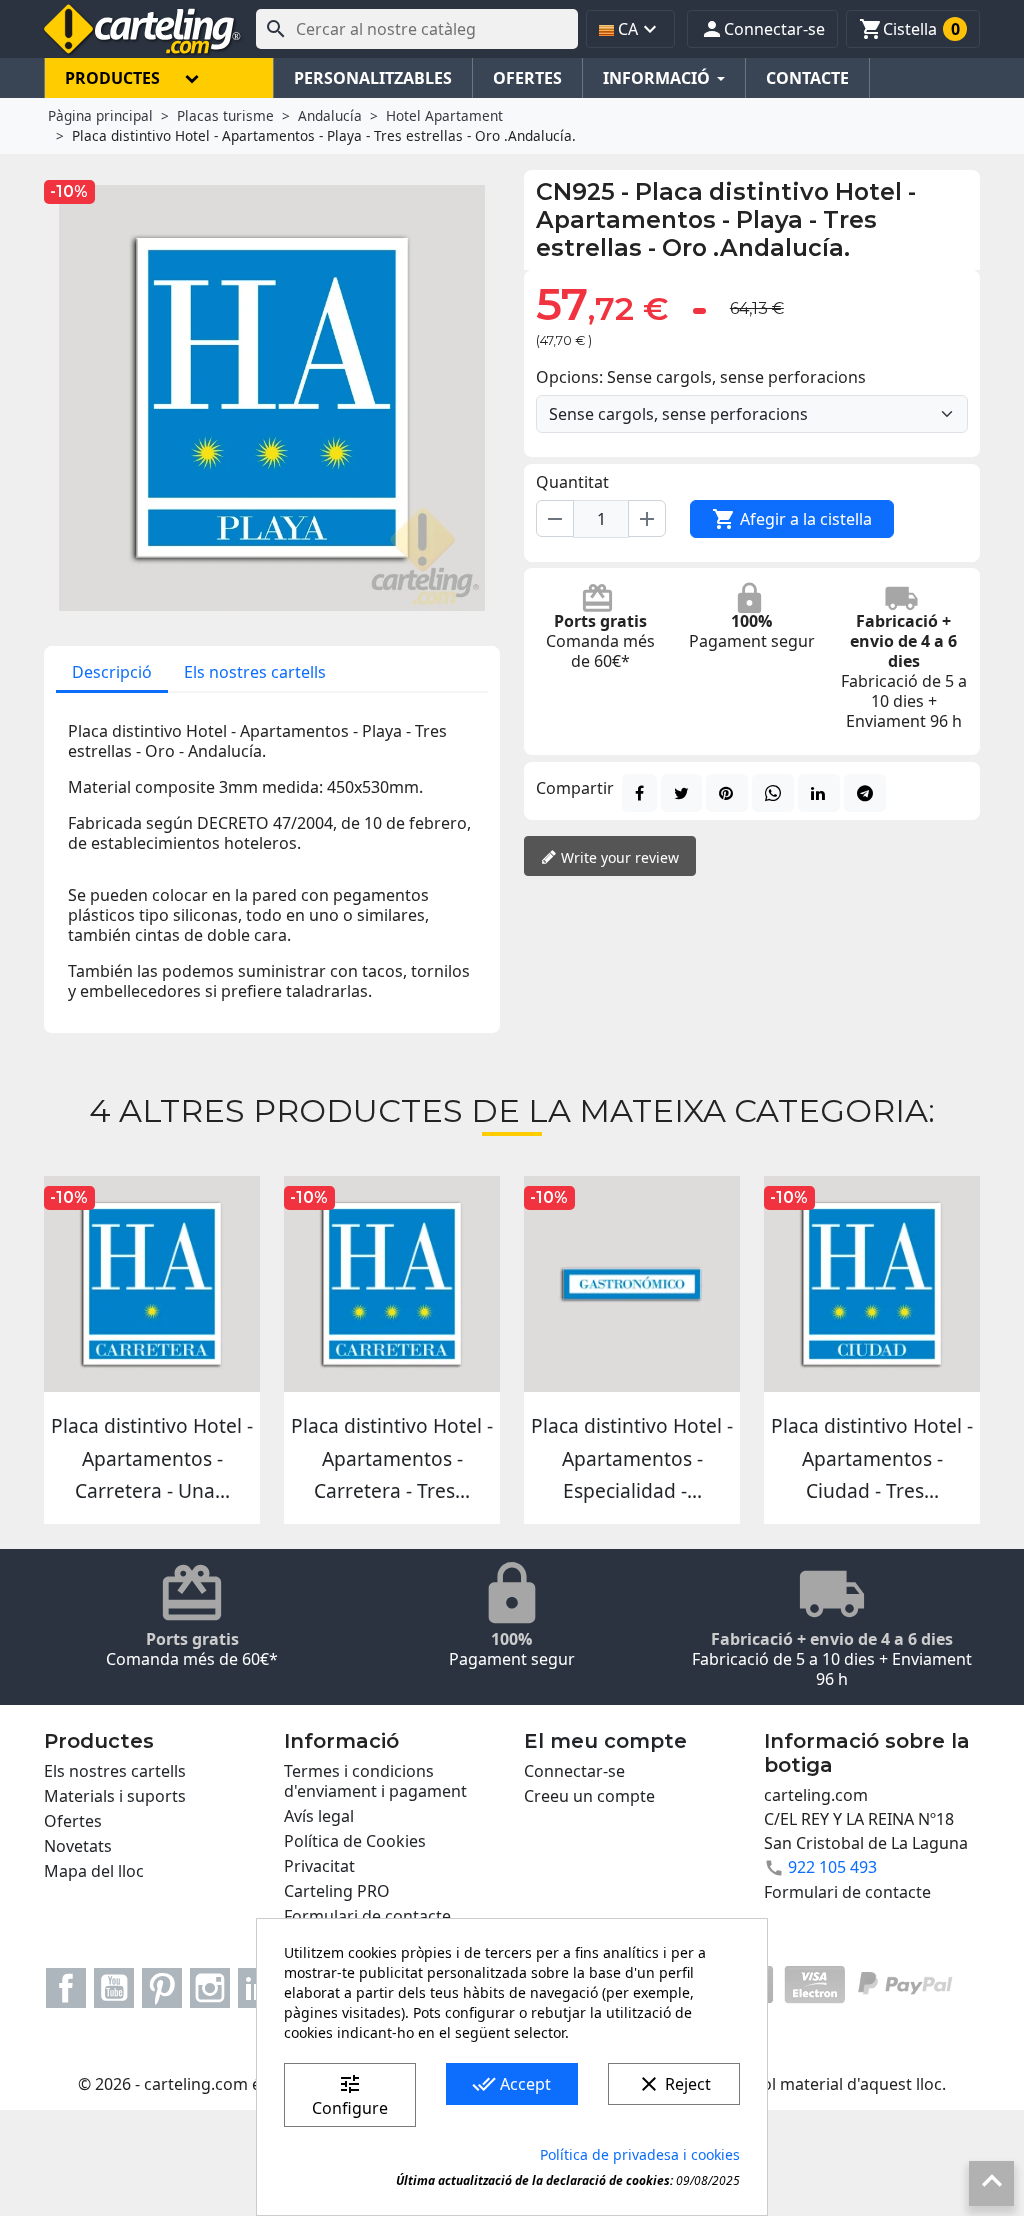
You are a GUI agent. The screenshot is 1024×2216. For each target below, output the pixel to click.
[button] (762, 29)
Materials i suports (115, 1796)
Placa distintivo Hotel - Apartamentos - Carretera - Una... (152, 1458)
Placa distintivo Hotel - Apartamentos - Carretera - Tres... (392, 1458)
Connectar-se (574, 1771)
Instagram (210, 1988)
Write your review (618, 857)
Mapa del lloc (94, 1871)
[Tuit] (681, 793)
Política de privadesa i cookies (640, 2154)
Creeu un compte (589, 1796)
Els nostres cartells (255, 672)
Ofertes (73, 1821)
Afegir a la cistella (792, 519)
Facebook (66, 1988)
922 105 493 (832, 1867)
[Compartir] (639, 793)
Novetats (78, 1846)
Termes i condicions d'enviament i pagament (375, 1781)
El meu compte (605, 1741)
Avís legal (319, 1816)
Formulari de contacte (367, 1916)
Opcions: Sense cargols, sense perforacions (701, 377)
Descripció (112, 672)
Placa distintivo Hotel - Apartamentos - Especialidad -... (632, 1458)
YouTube (114, 1988)
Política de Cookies (355, 1841)
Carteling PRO (337, 1891)
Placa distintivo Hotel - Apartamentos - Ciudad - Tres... (872, 1458)
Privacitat (319, 1866)
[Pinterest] (727, 793)
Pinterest (162, 1988)
